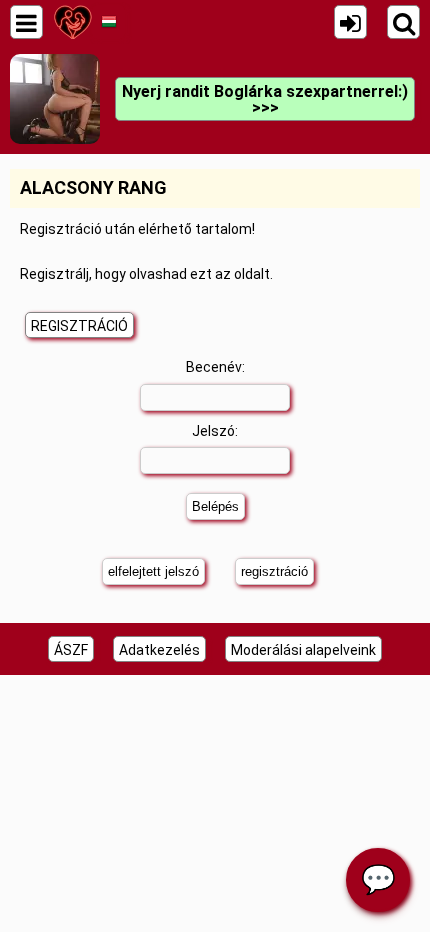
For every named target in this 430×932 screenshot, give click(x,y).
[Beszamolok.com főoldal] (72, 22)
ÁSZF (71, 650)
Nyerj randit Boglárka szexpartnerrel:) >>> (265, 99)
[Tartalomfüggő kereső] (403, 22)
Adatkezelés (159, 650)
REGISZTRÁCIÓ (79, 326)
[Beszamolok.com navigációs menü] (26, 22)
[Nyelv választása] (108, 22)
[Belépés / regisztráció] (350, 22)
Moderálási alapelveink (303, 650)
